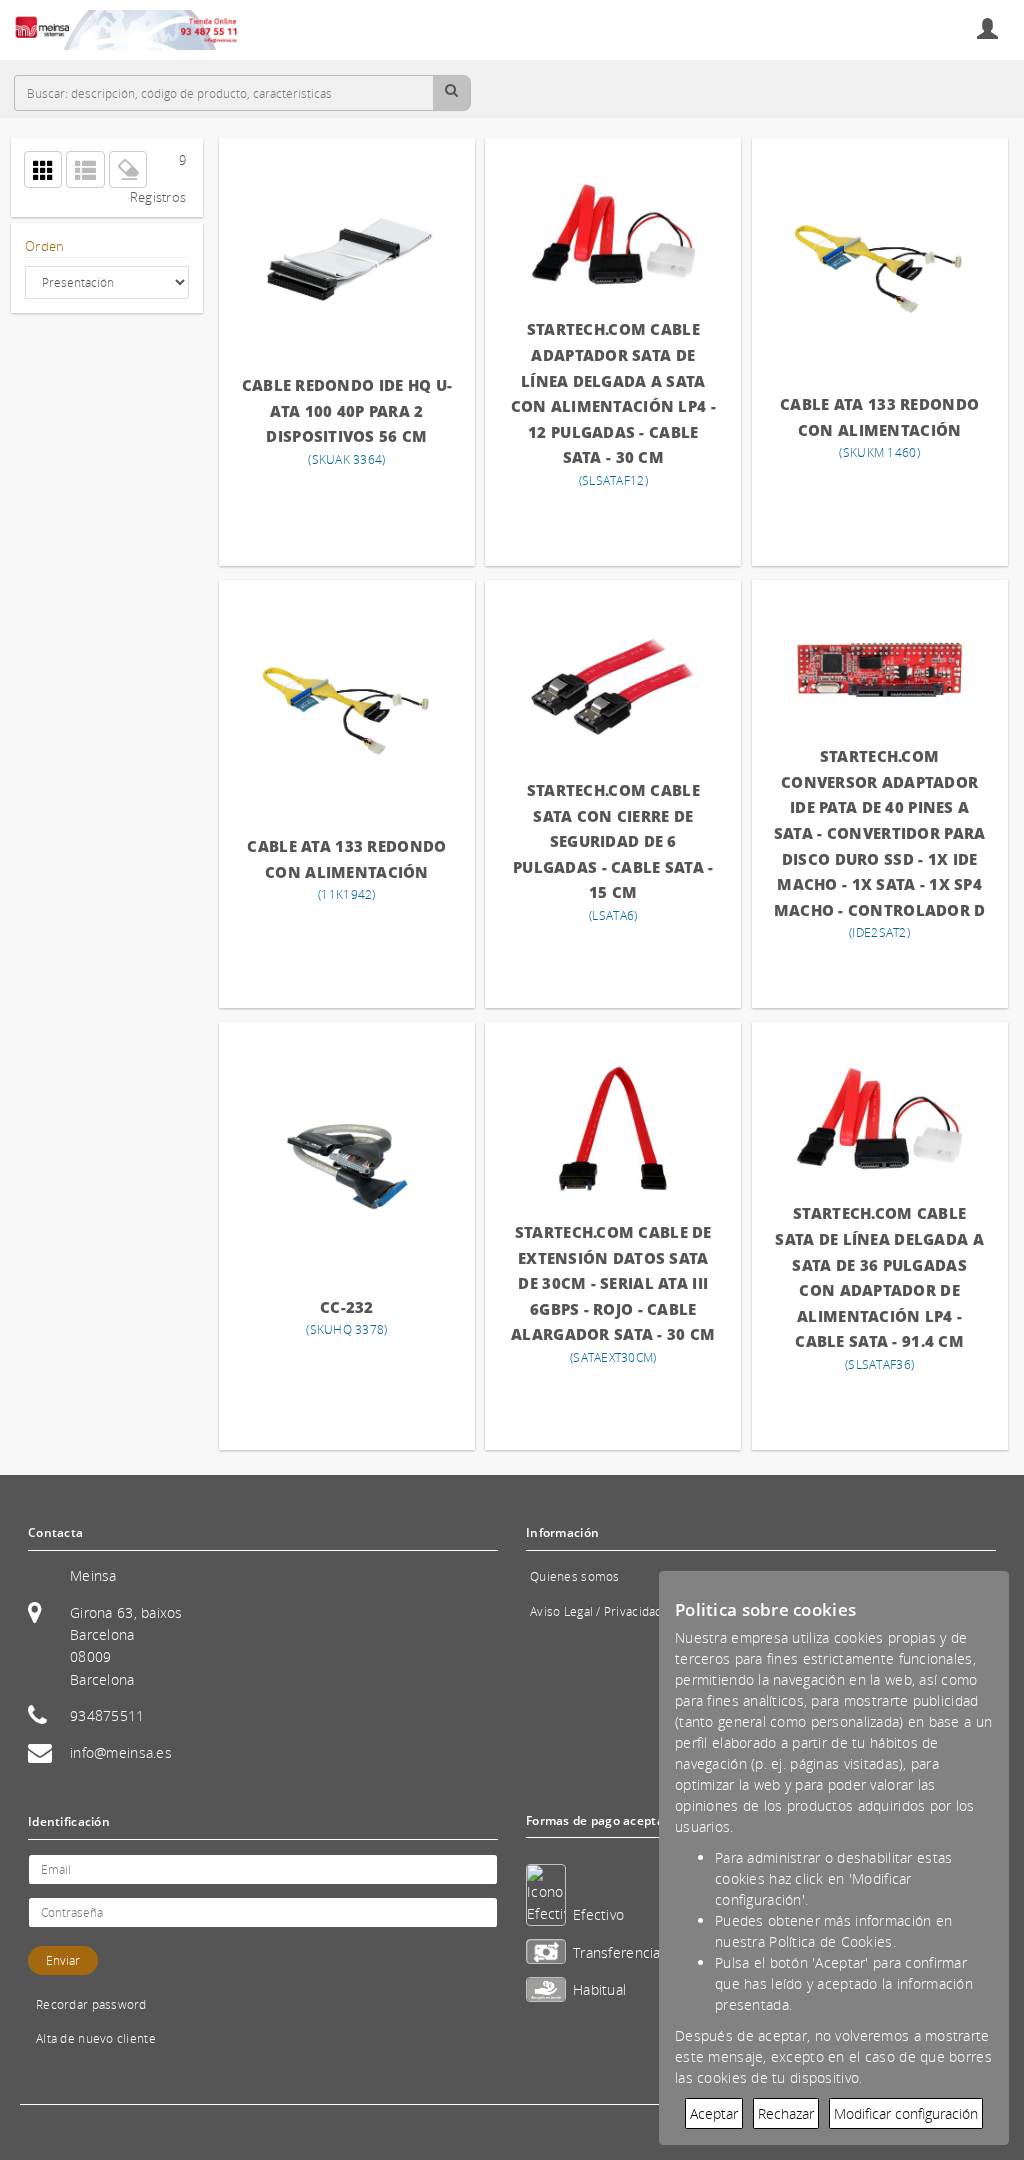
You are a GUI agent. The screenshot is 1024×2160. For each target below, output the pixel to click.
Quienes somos (575, 1576)
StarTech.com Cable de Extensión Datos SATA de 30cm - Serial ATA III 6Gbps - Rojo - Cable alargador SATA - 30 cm (613, 1283)
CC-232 (347, 1307)
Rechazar (786, 2113)
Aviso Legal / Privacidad (596, 1611)
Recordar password (91, 2004)
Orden (44, 246)
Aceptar (714, 2113)
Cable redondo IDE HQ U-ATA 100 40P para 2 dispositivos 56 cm (347, 410)
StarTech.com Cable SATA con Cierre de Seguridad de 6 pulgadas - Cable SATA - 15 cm (613, 841)
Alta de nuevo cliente (96, 2038)
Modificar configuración (906, 2113)
